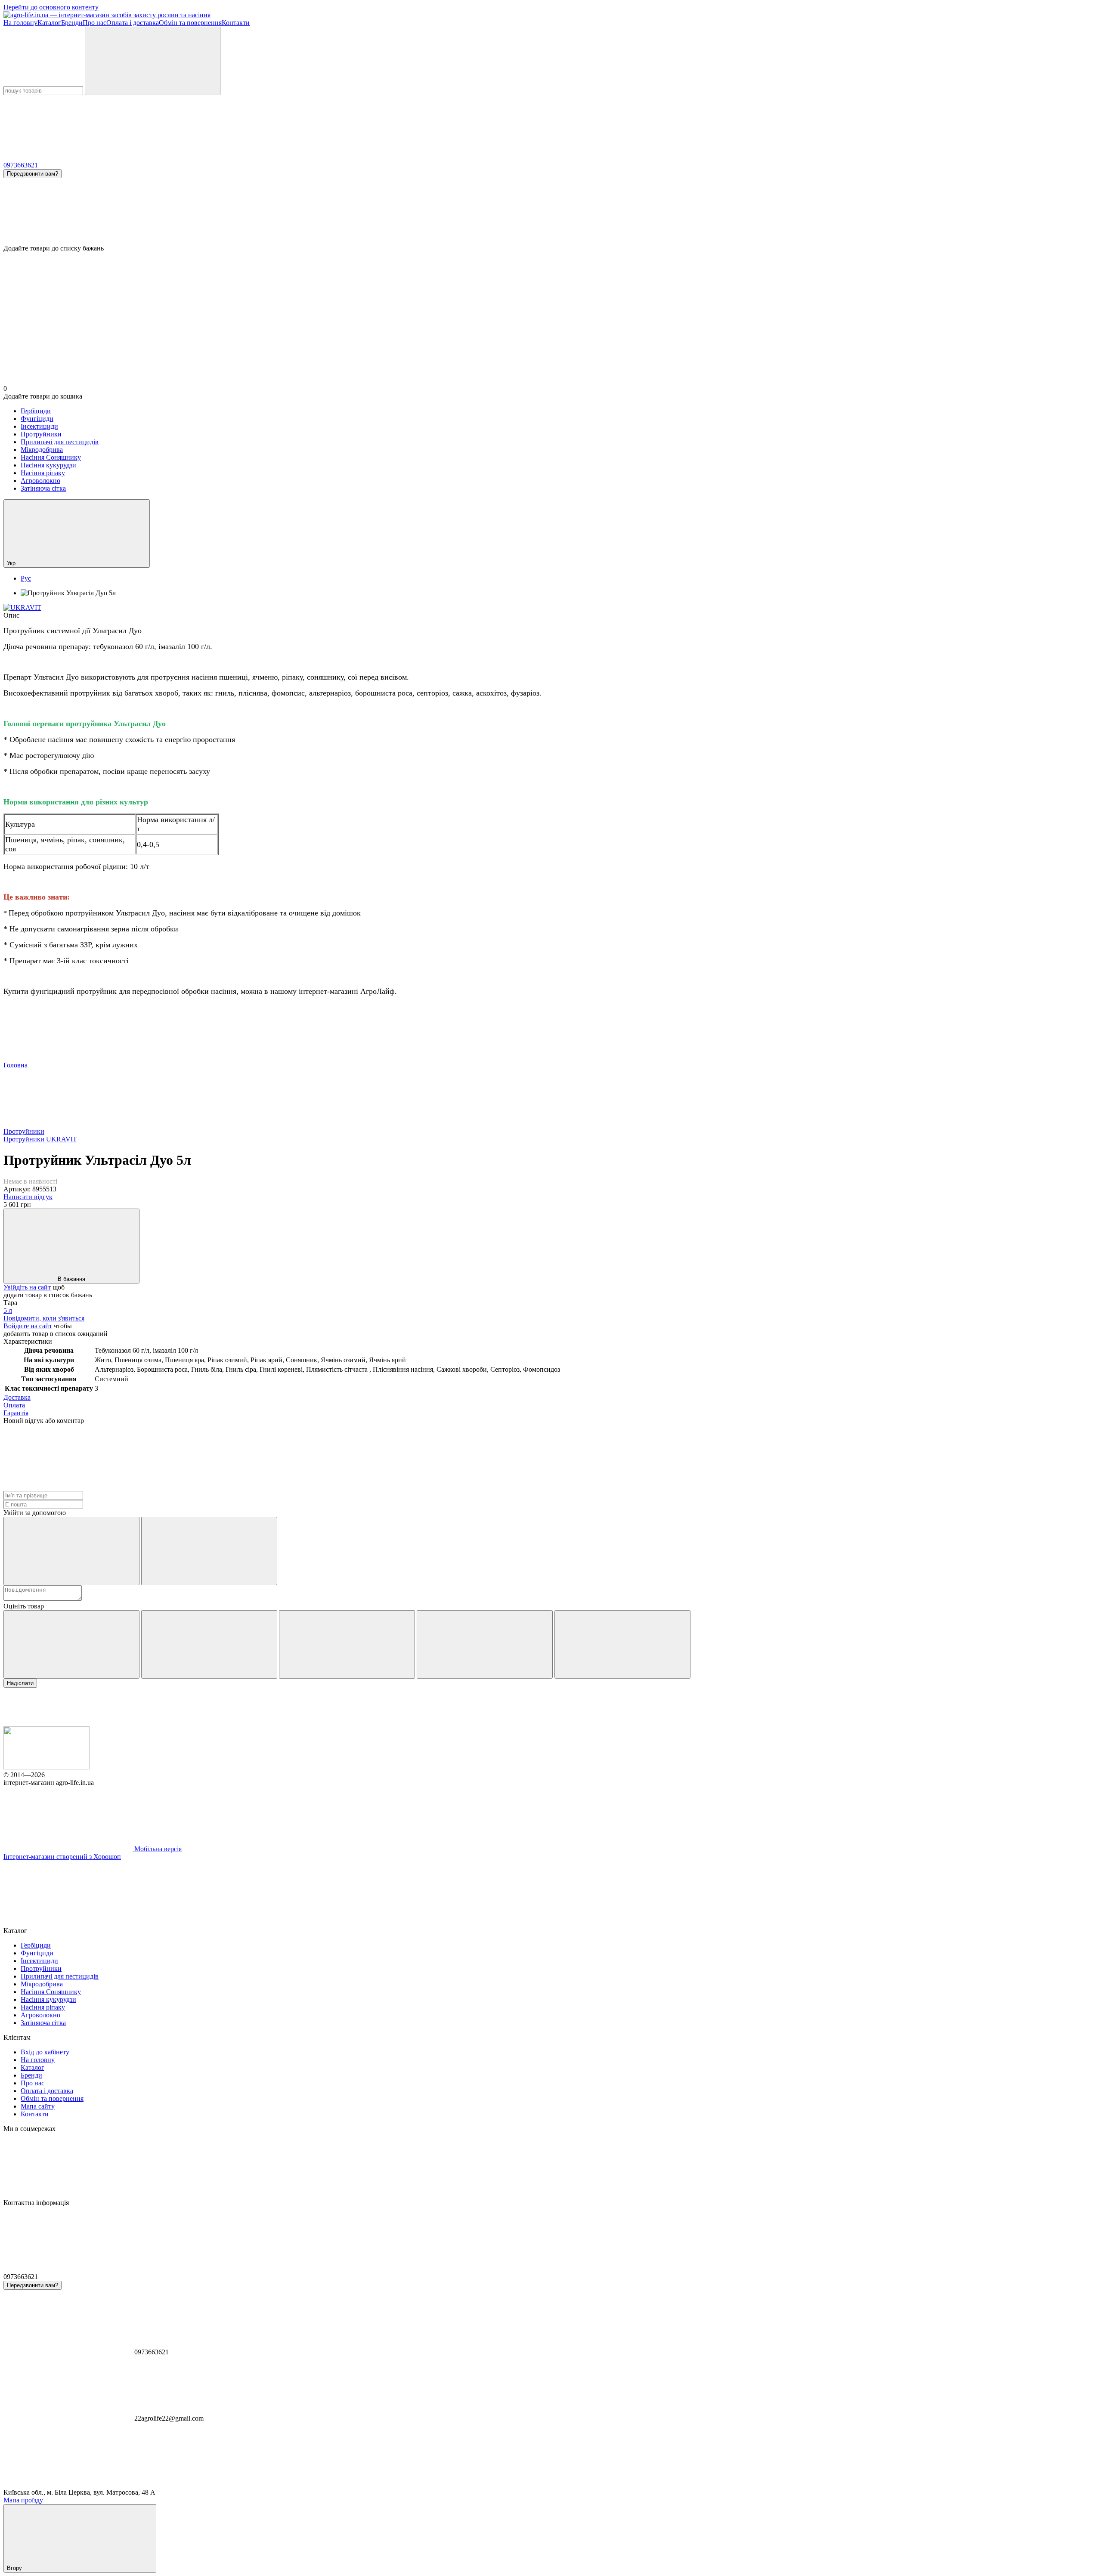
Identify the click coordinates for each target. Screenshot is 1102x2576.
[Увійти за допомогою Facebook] (71, 1551)
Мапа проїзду (23, 2500)
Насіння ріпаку (43, 473)
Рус (26, 578)
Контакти (236, 23)
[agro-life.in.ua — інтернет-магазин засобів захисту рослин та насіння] (46, 1767)
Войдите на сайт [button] (28, 1326)
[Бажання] (551, 211)
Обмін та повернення (190, 23)
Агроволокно (40, 481)
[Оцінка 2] (209, 1644)
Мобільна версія (157, 1849)
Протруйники (41, 434)
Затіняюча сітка (43, 488)
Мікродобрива (42, 450)
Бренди (72, 23)
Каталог (49, 23)
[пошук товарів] (153, 61)
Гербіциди (36, 411)
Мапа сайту (38, 2106)
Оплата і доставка (133, 23)
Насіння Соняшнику (51, 457)
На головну (20, 23)
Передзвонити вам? (33, 174)
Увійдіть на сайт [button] (27, 1287)
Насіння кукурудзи (48, 465)
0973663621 (21, 165)
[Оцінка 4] (485, 1644)
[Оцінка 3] (347, 1644)
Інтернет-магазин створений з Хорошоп (62, 1857)
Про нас (94, 23)
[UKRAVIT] (22, 608)
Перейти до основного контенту (51, 7)
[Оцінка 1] (71, 1644)
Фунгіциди (37, 419)
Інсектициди (39, 426)
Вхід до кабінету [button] (45, 2052)
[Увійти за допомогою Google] (209, 1551)
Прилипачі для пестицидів (60, 442)
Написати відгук (28, 1197)
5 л (8, 1310)
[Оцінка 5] (622, 1644)
